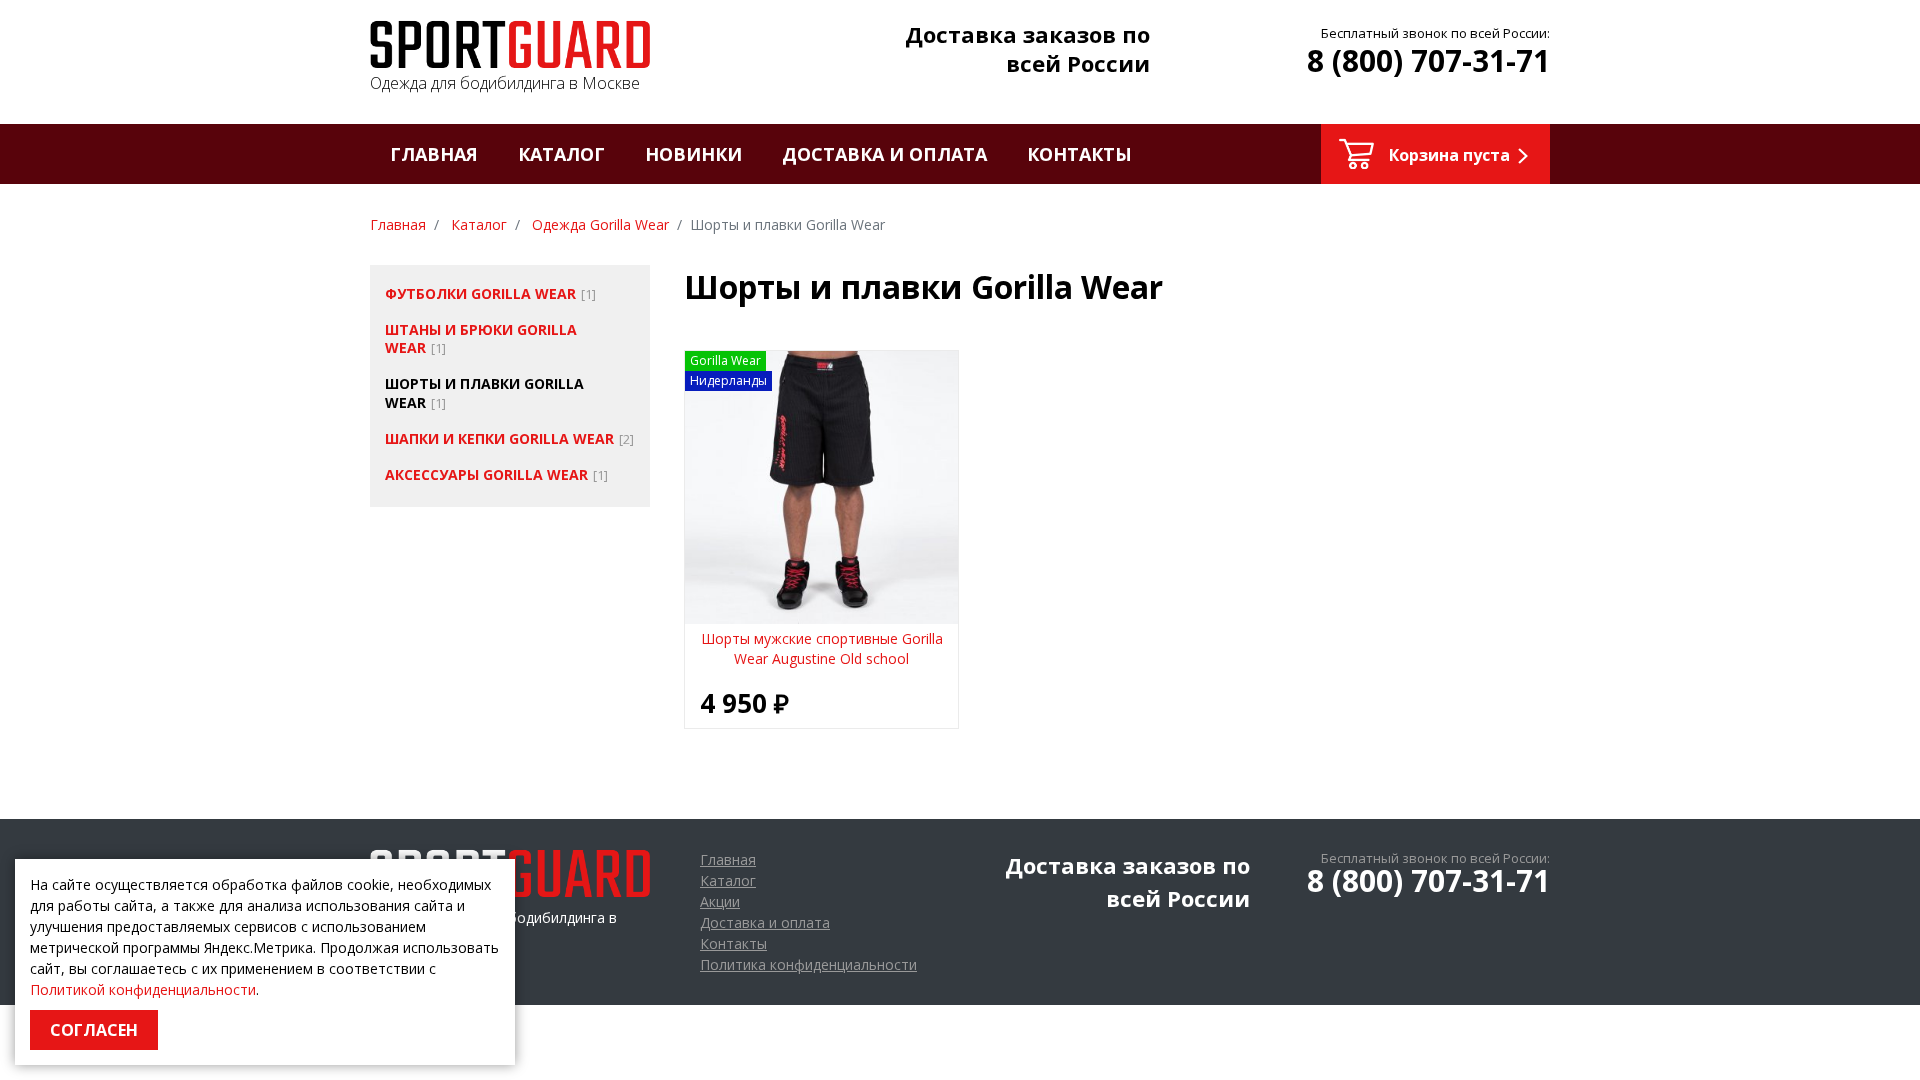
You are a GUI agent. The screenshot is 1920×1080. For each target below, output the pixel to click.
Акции (720, 901)
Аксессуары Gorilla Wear (486, 474)
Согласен (94, 1030)
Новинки (693, 154)
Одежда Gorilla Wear (600, 224)
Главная (434, 154)
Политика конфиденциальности (808, 964)
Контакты (1079, 154)
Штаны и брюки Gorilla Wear (481, 338)
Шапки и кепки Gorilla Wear (499, 438)
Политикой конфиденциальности (143, 989)
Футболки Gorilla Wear (480, 293)
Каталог (561, 154)
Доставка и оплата (884, 154)
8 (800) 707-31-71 (1428, 60)
